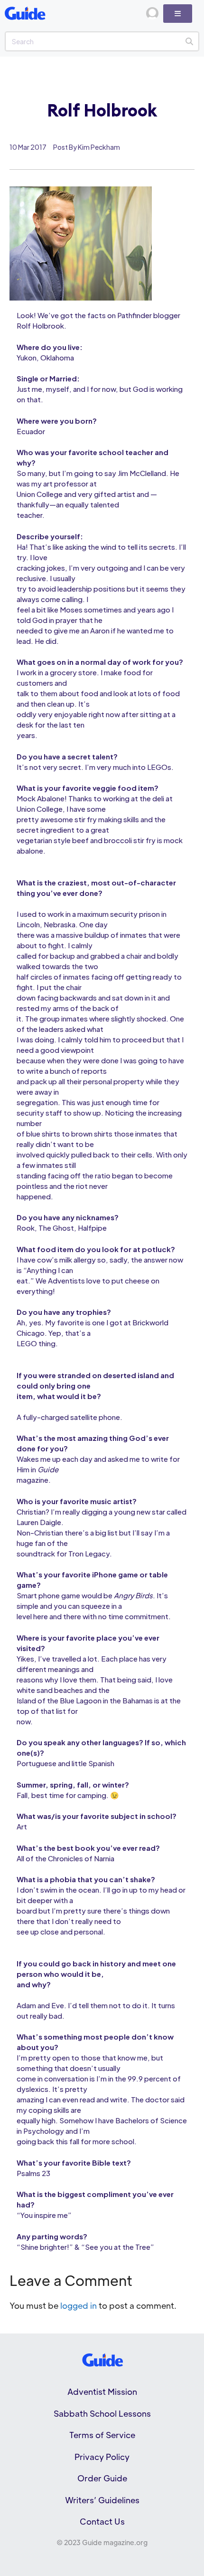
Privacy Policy (102, 2457)
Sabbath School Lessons (102, 2413)
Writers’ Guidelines (102, 2500)
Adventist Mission (102, 2391)
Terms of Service (102, 2435)
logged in (79, 2305)
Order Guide (102, 2478)
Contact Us (102, 2521)
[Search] (189, 41)
